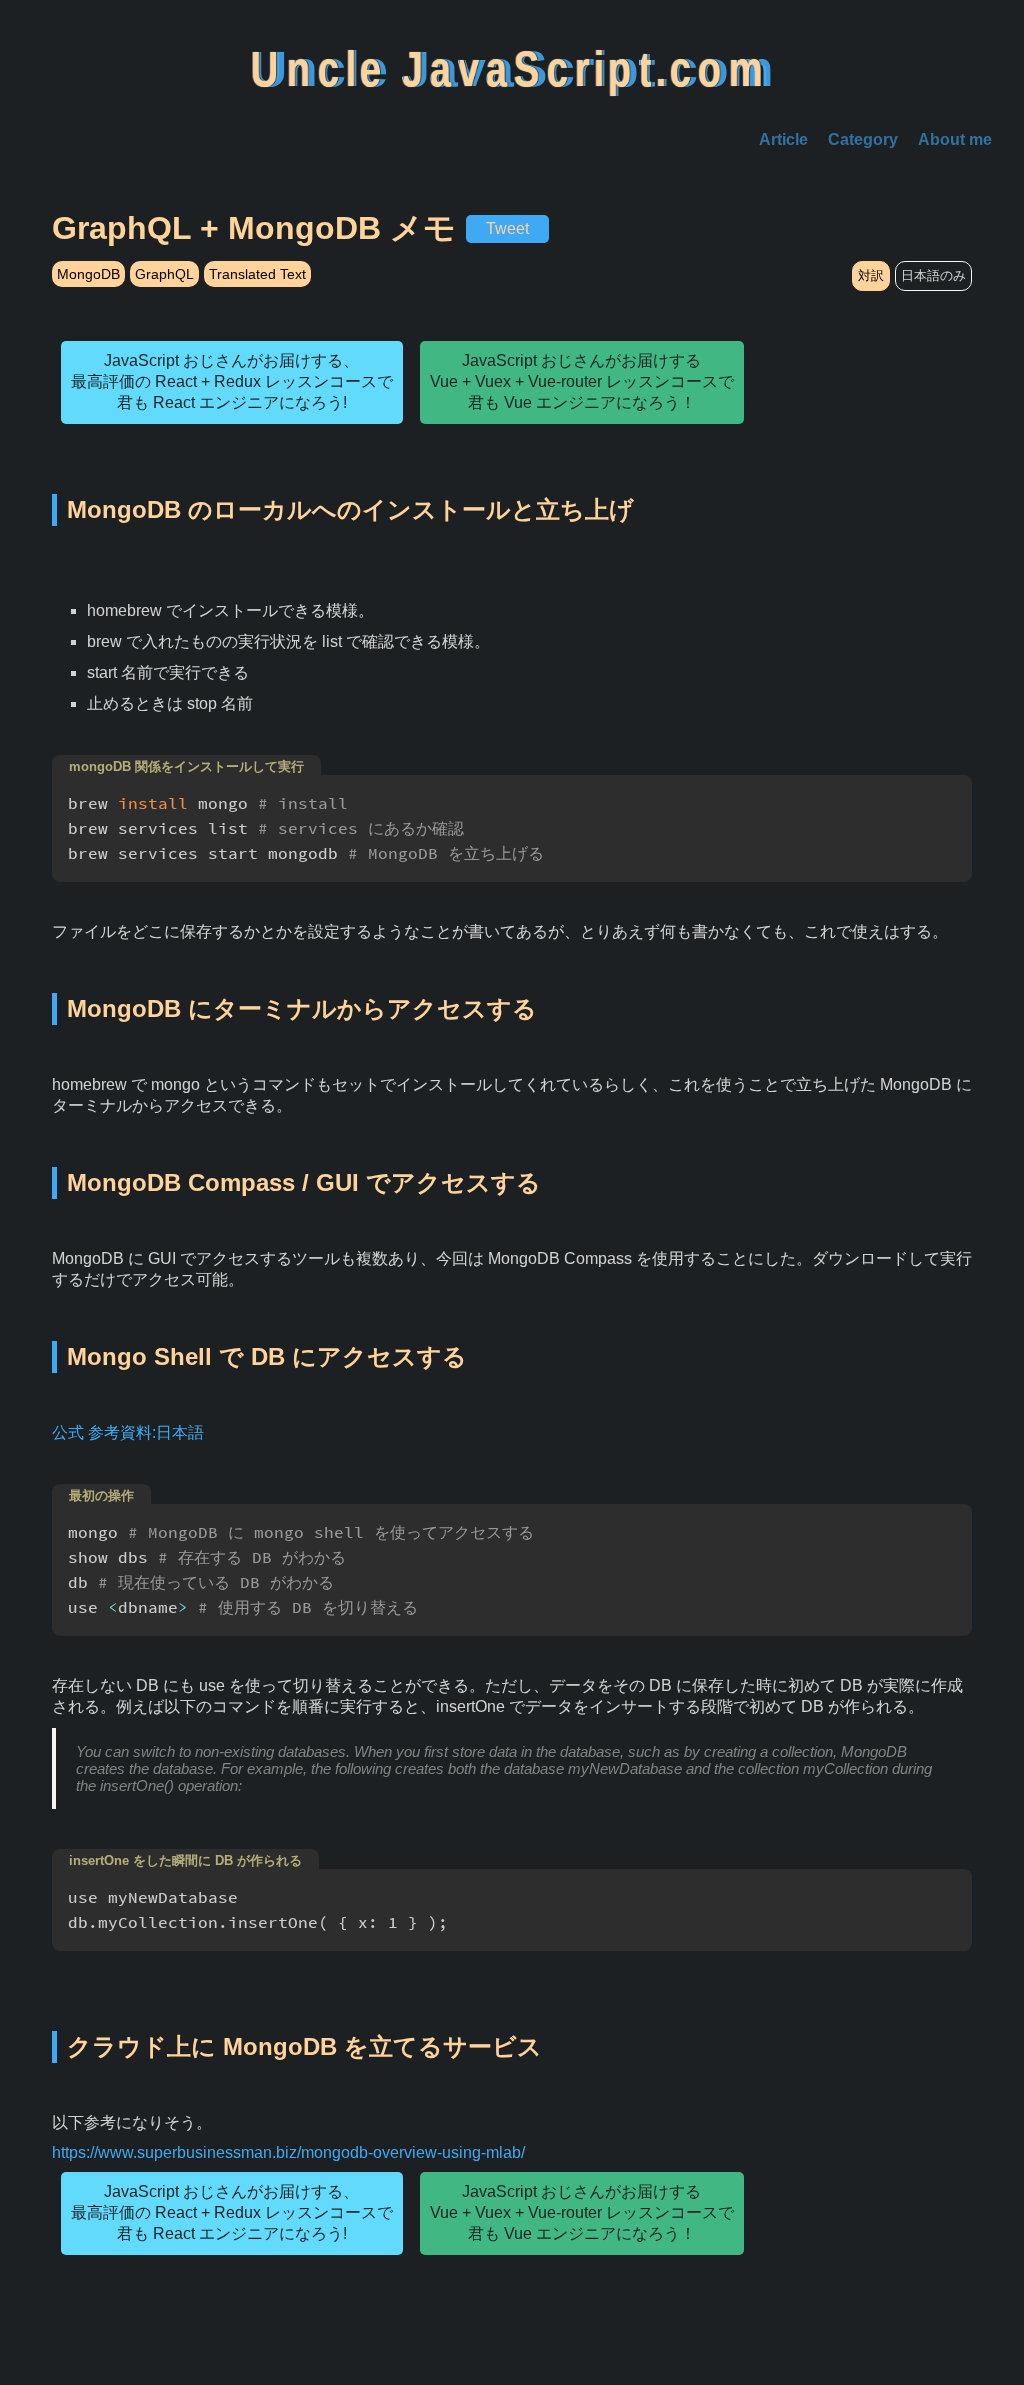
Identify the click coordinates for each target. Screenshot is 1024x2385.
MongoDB (88, 274)
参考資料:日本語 (146, 1432)
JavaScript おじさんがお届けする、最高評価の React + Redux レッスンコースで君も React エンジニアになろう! (232, 381)
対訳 (871, 275)
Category (863, 139)
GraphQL (164, 274)
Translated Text (257, 274)
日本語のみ (933, 275)
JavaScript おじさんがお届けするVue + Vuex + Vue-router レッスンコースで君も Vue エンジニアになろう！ (582, 381)
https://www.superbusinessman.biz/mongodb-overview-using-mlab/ (288, 2152)
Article (783, 139)
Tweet (507, 228)
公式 (68, 1432)
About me (955, 139)
